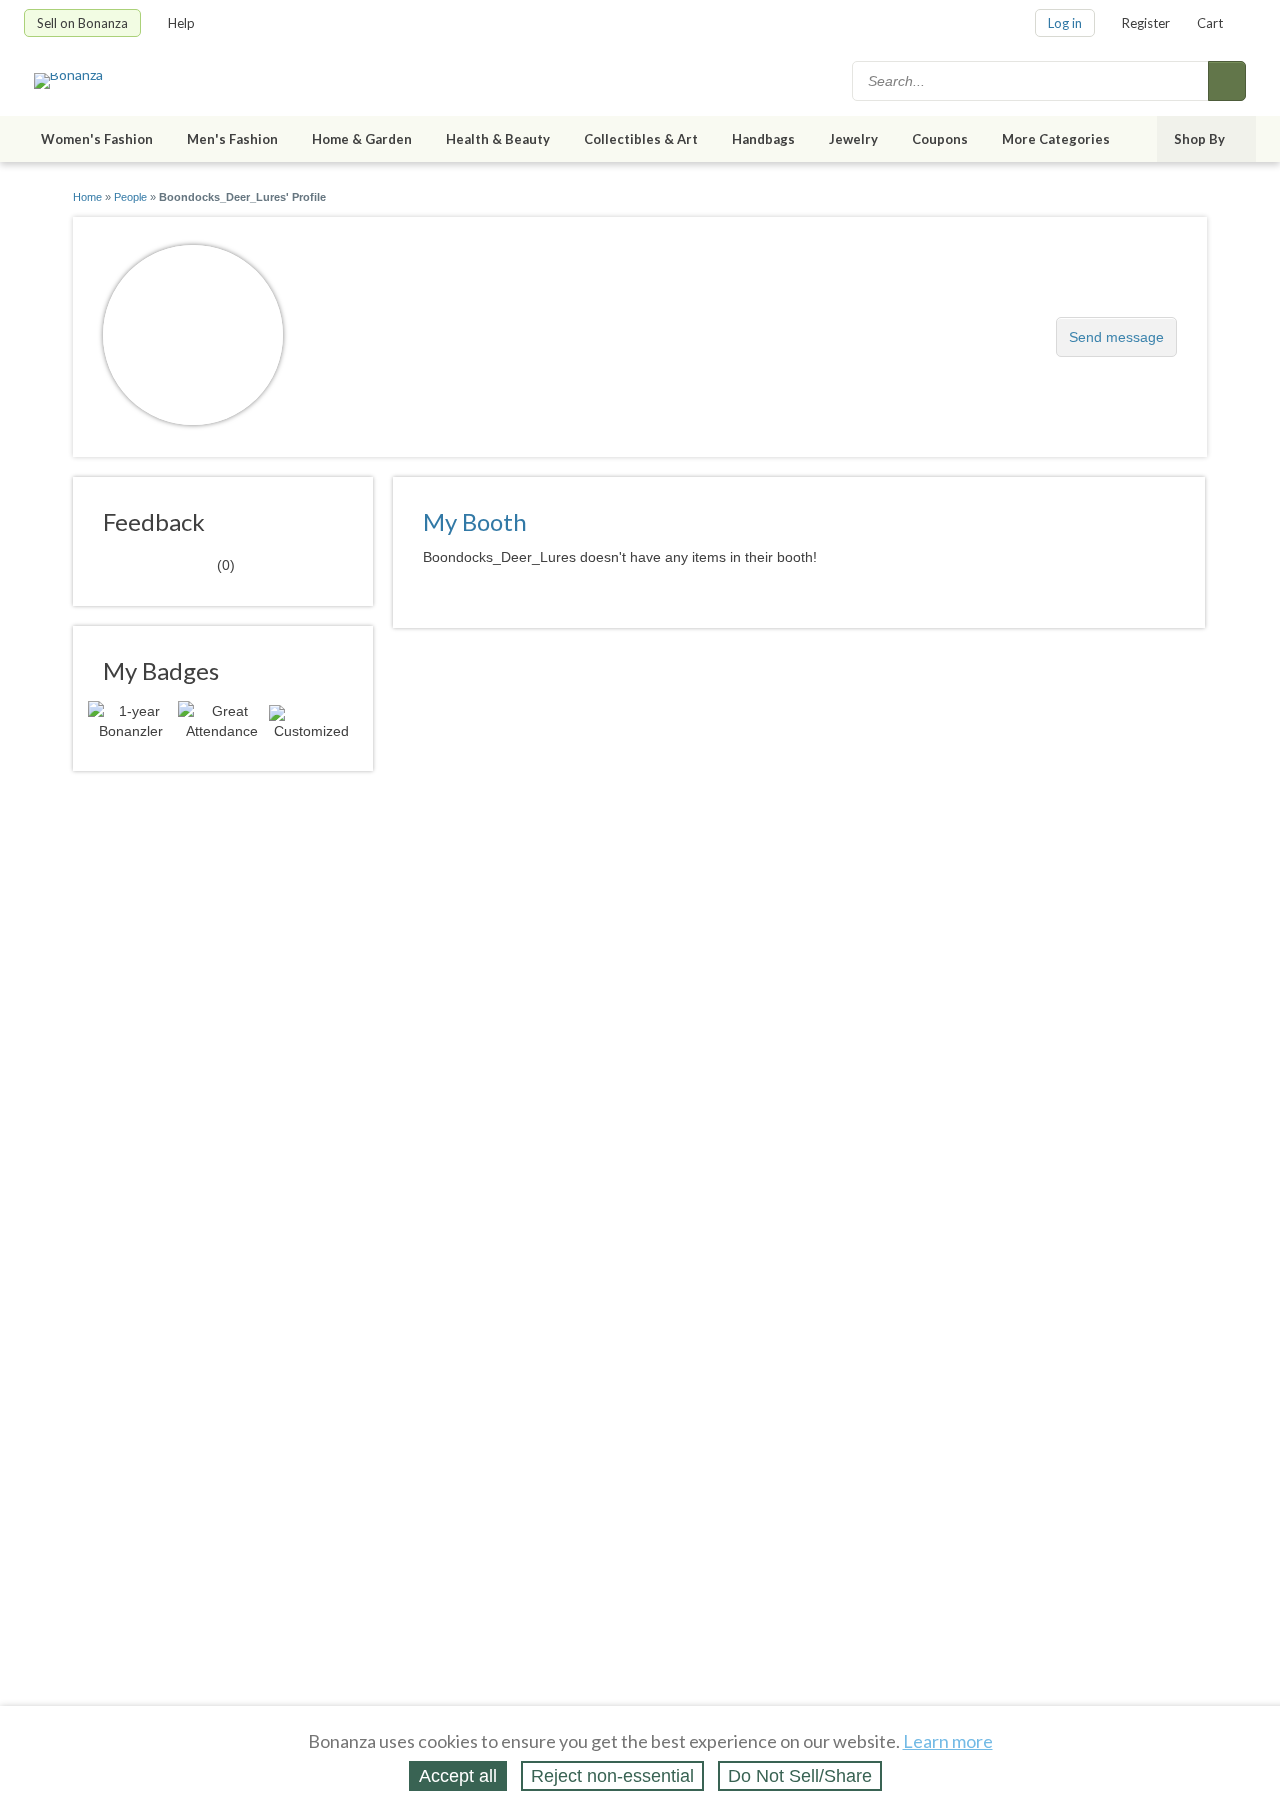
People (130, 197)
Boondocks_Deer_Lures (439, 326)
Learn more (948, 1741)
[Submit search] (1227, 81)
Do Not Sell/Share (800, 1776)
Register (1146, 23)
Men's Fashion (232, 139)
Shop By (1199, 139)
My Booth (475, 521)
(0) (169, 564)
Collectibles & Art (641, 139)
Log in (1065, 23)
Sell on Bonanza (82, 23)
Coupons (940, 139)
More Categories (1056, 139)
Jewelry (853, 139)
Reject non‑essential (612, 1776)
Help (181, 23)
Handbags (763, 139)
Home (87, 197)
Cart (1210, 23)
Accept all (458, 1776)
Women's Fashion (97, 139)
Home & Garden (362, 139)
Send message (1116, 337)
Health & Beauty (498, 139)
